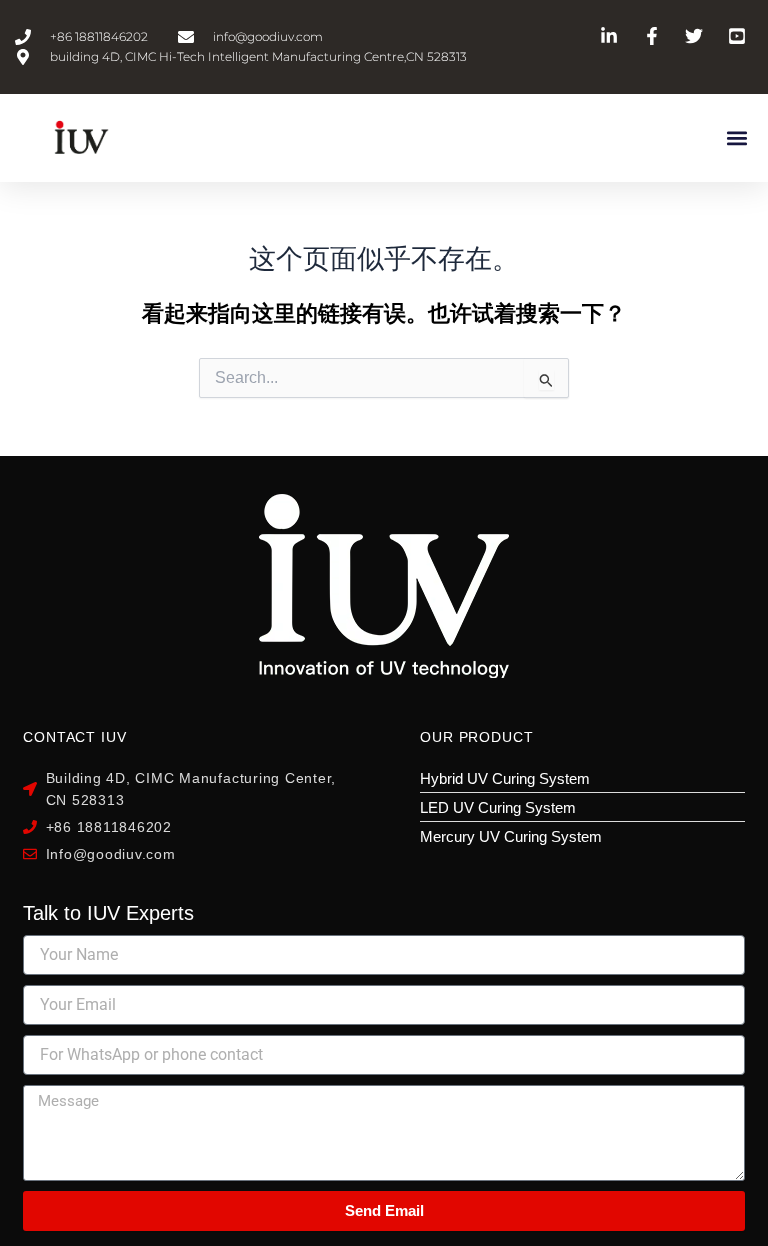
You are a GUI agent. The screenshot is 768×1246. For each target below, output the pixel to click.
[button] (736, 137)
